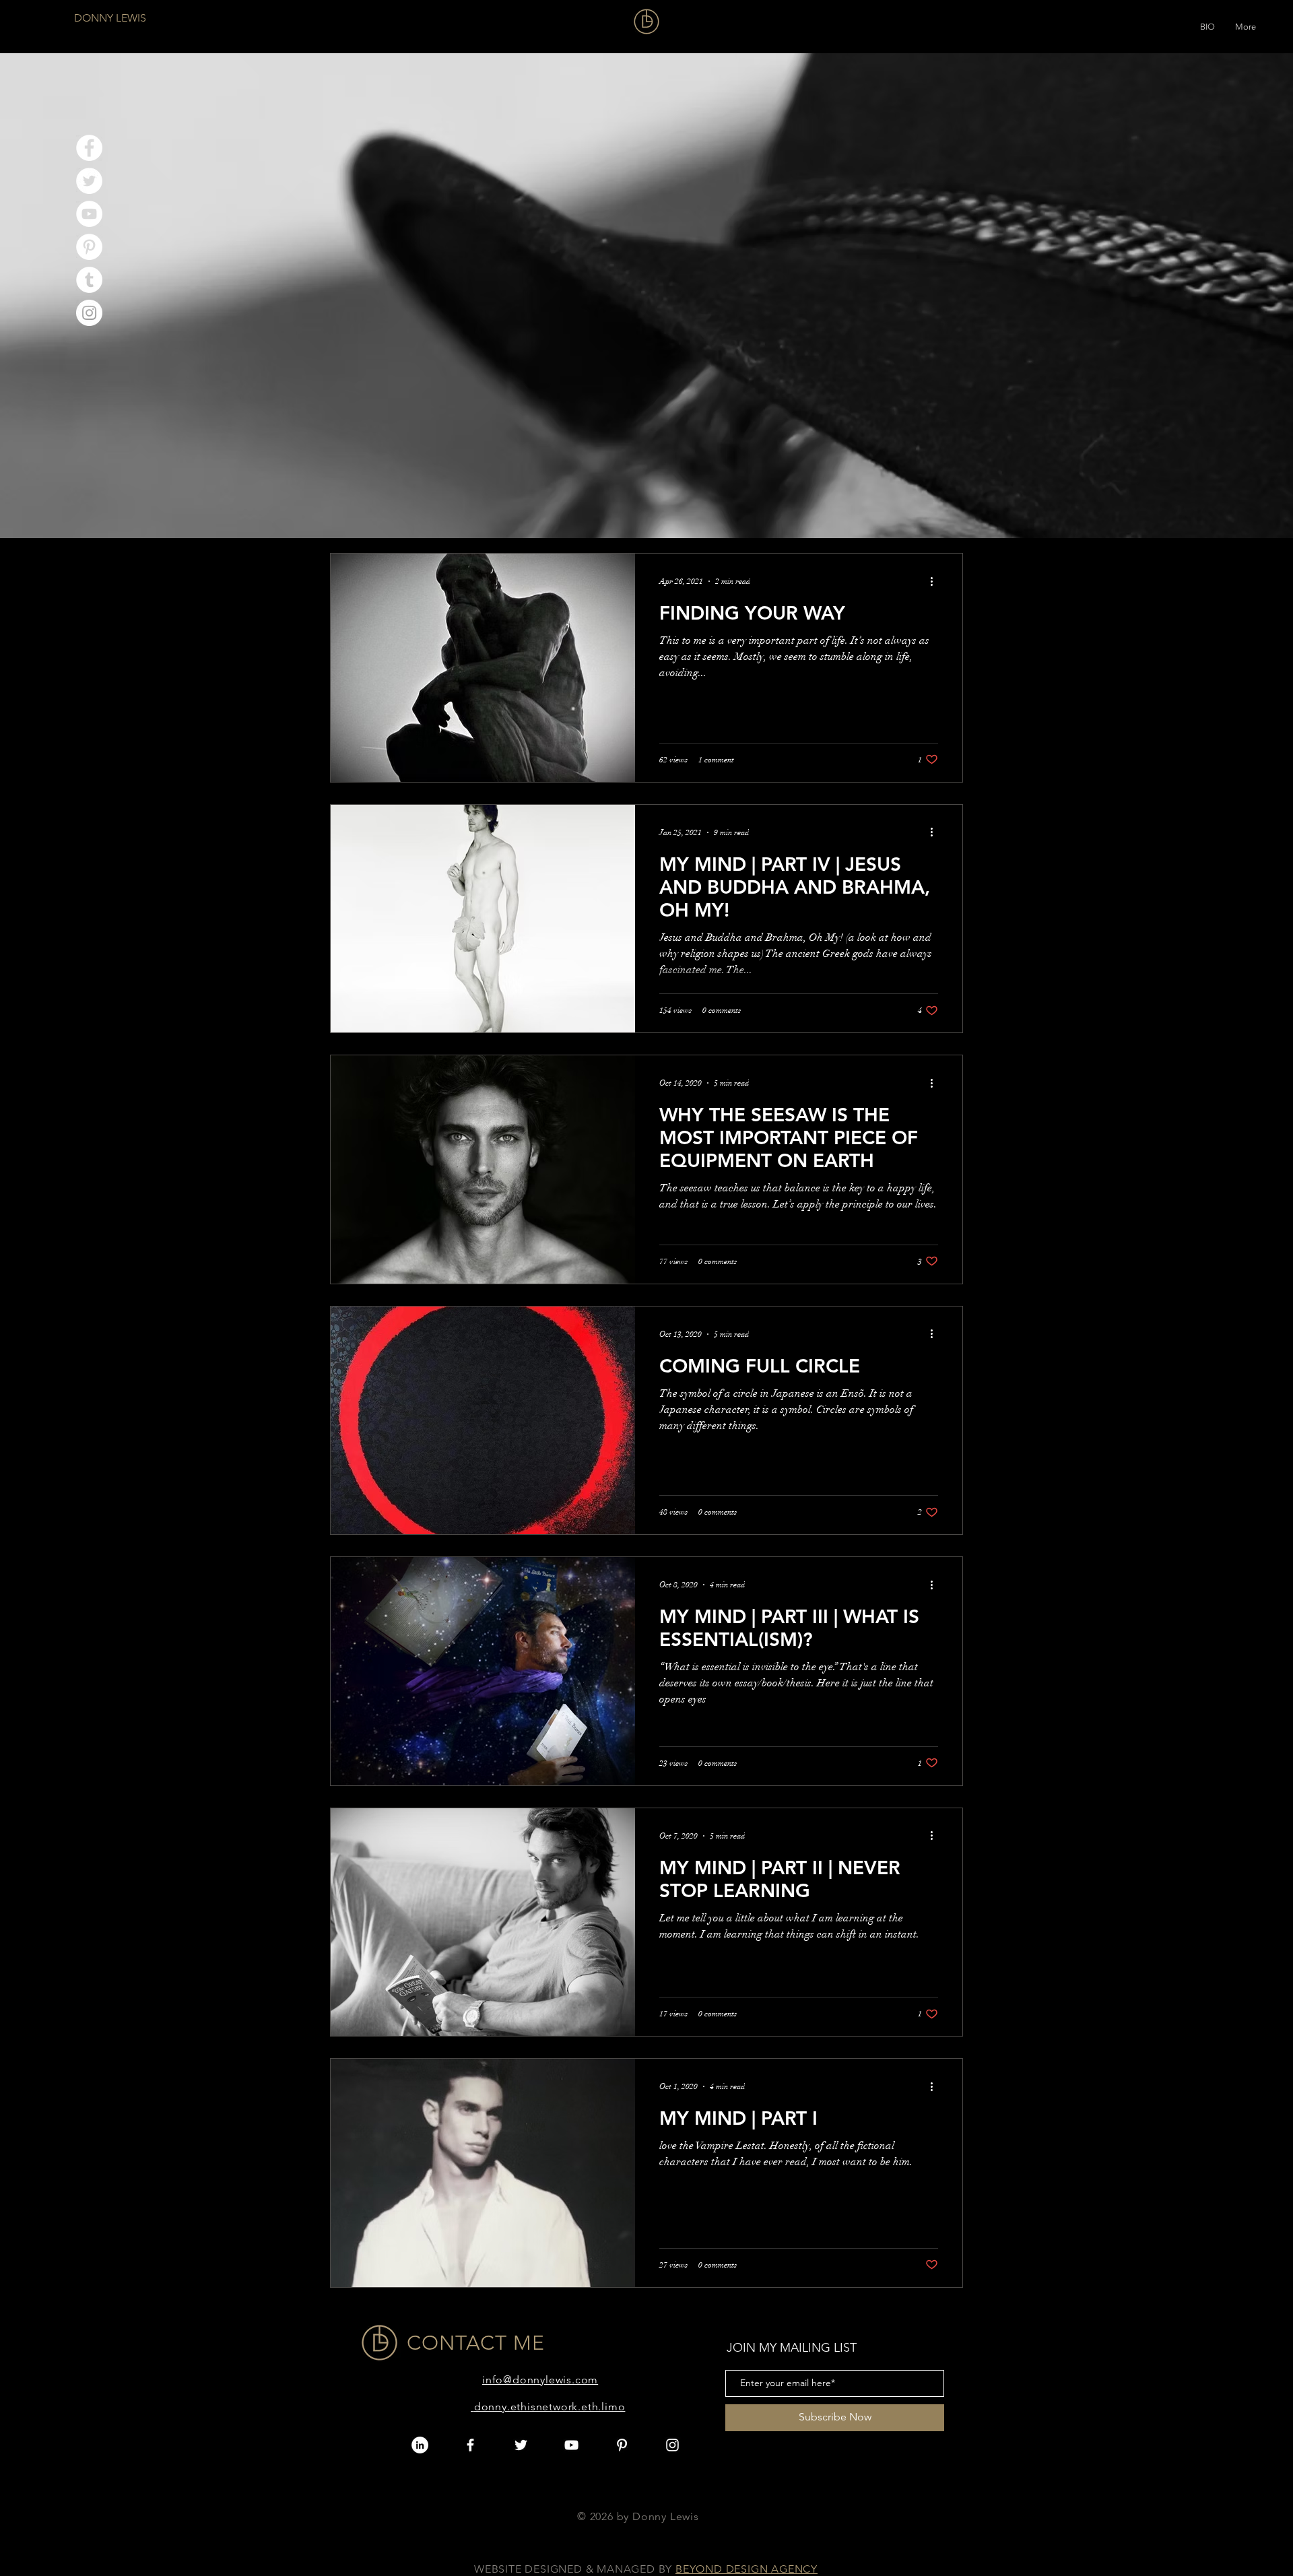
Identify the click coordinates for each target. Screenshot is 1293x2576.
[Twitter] (89, 181)
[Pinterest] (89, 247)
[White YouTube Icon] (571, 2445)
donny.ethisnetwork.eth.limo (550, 2407)
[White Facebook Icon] (470, 2445)
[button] (1207, 24)
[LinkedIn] (420, 2445)
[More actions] (936, 581)
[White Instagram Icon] (672, 2445)
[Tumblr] (89, 280)
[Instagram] (89, 313)
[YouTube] (89, 214)
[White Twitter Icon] (521, 2445)
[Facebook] (89, 148)
